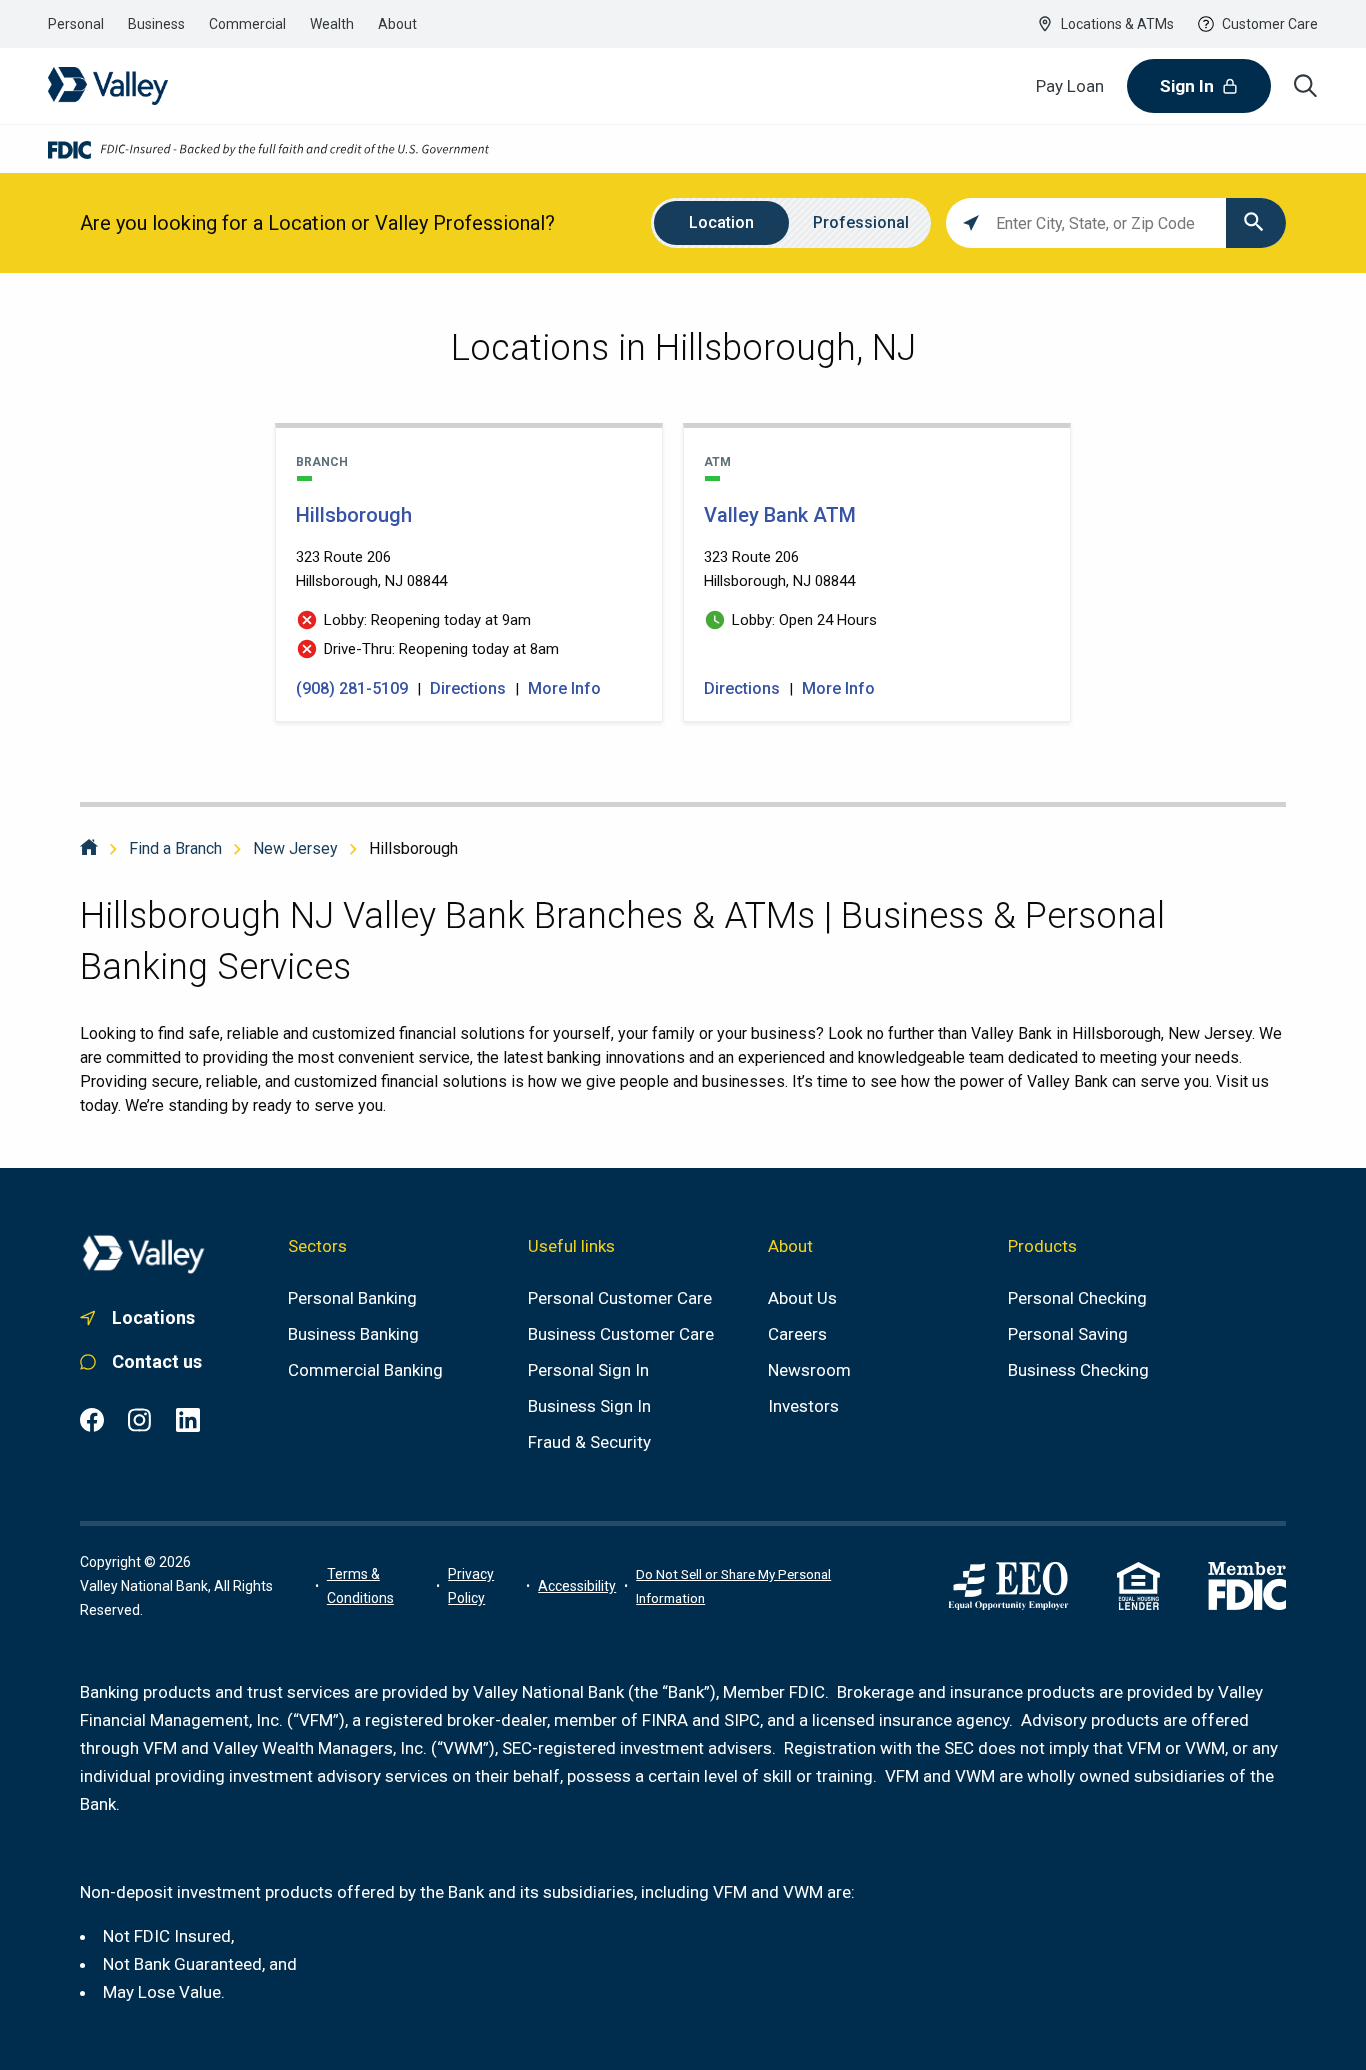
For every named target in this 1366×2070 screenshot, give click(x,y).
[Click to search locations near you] (971, 223)
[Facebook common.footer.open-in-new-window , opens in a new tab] (92, 1420)
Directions (468, 688)
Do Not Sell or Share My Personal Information (733, 1586)
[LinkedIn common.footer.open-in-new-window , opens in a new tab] (188, 1420)
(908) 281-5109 (354, 688)
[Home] (89, 848)
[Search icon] (1306, 86)
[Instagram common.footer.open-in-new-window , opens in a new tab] (140, 1420)
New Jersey (295, 848)
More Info (564, 688)
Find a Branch (175, 848)
